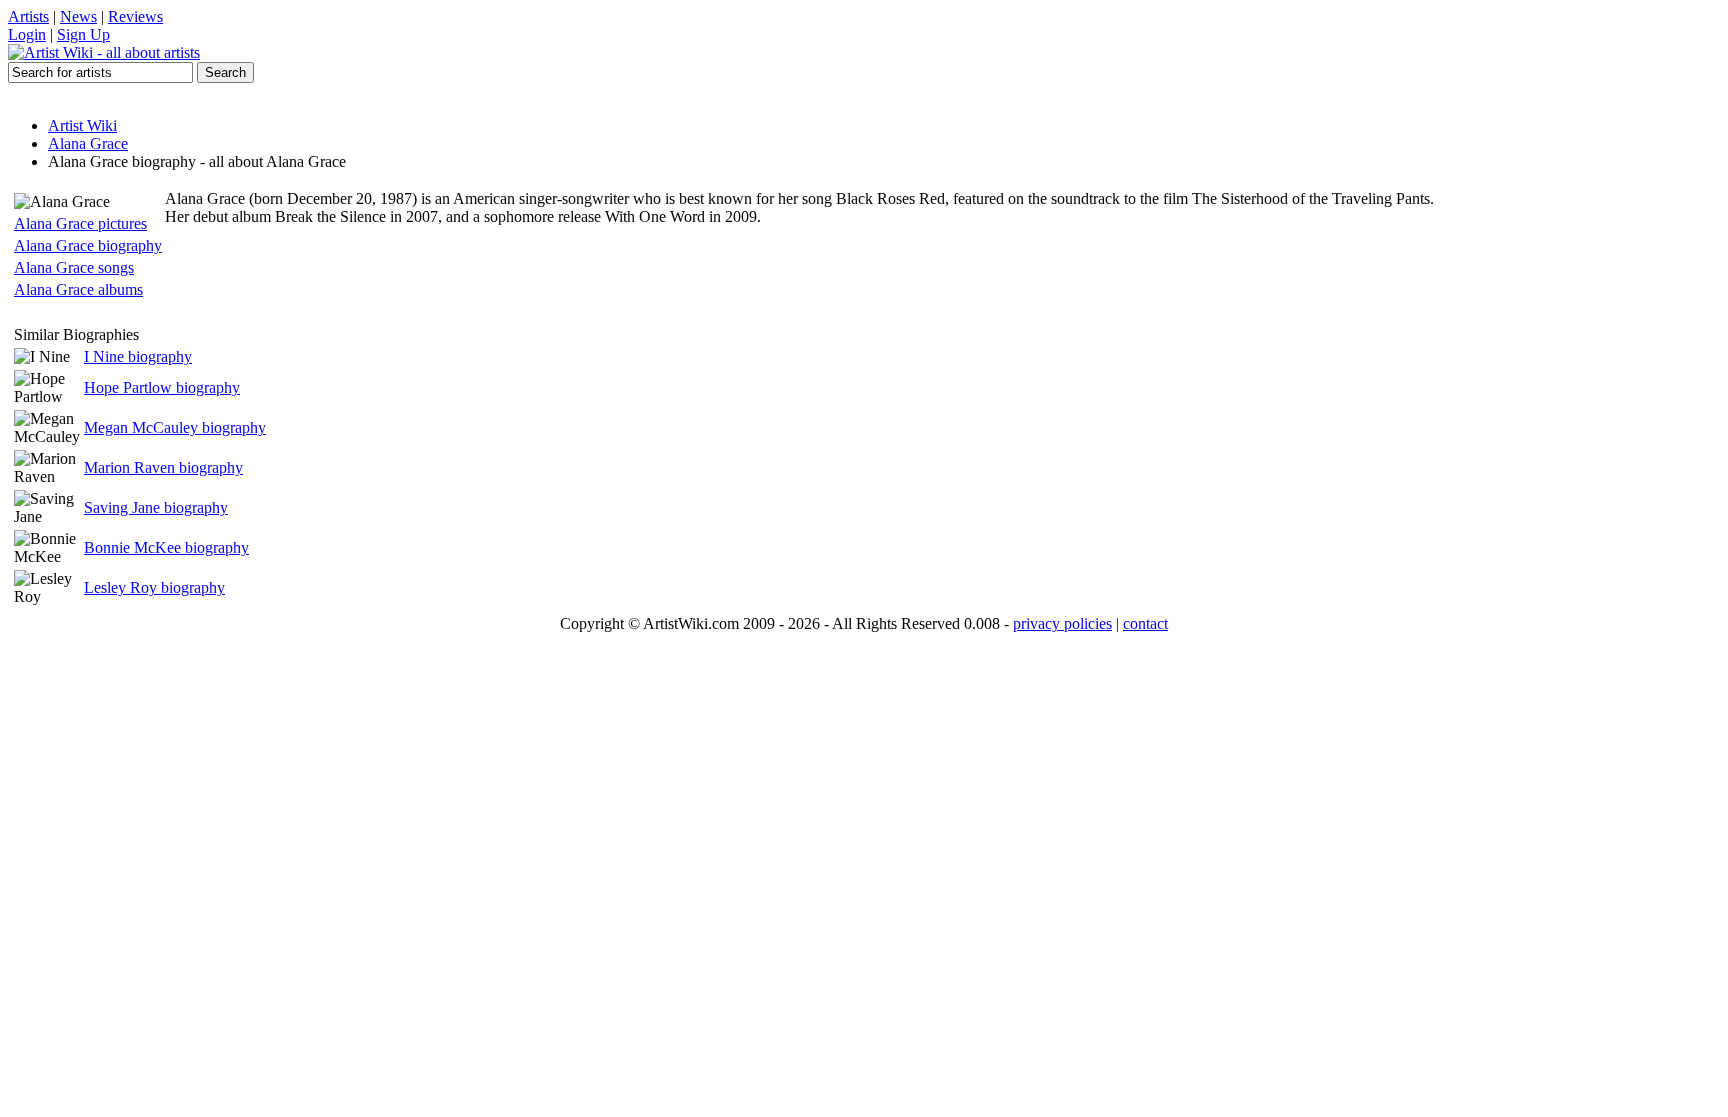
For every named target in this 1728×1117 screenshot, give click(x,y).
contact (1145, 623)
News (78, 16)
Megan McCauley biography (175, 427)
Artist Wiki (82, 125)
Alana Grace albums (78, 289)
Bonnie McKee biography (166, 547)
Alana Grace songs (74, 267)
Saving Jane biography (156, 507)
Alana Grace (88, 143)
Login (27, 34)
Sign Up (83, 34)
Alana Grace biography (88, 245)
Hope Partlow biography (162, 387)
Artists (28, 16)
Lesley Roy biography (154, 587)
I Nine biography (138, 356)
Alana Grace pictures (80, 223)
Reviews (135, 16)
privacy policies (1062, 623)
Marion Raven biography (163, 467)
